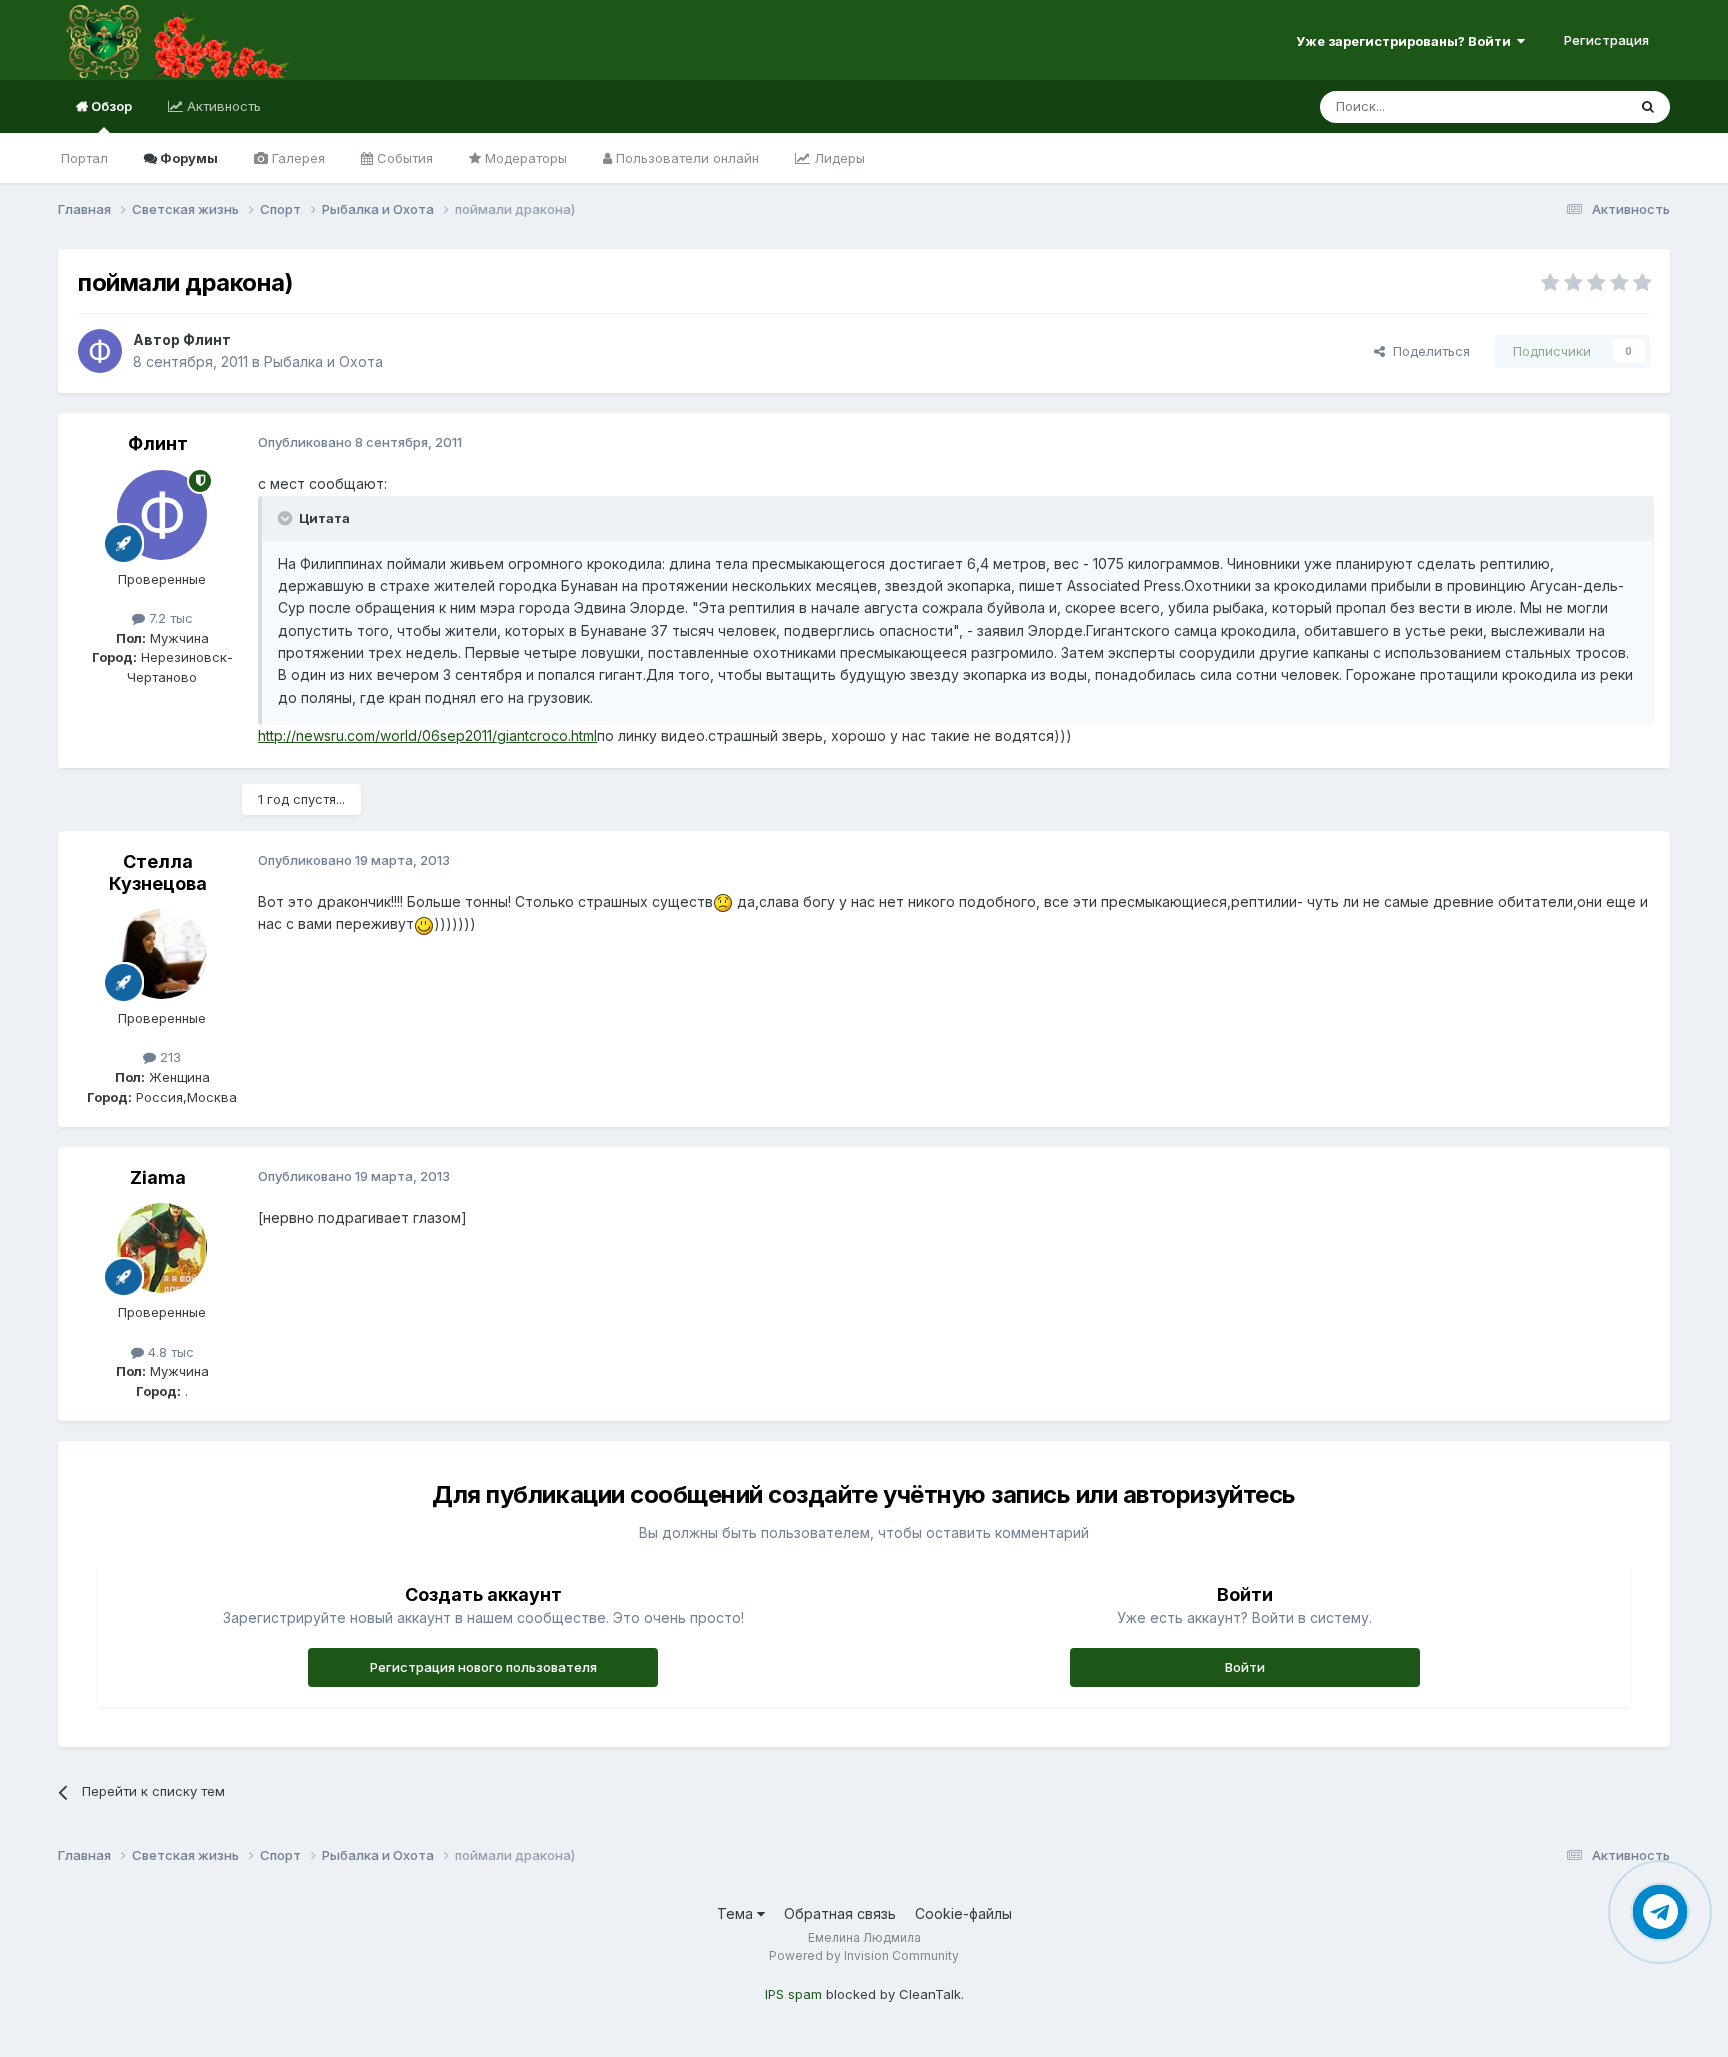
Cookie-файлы (963, 1913)
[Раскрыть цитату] (287, 518)
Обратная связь (840, 1913)
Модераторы (524, 158)
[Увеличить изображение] (723, 901)
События (403, 158)
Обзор (110, 106)
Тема (737, 1913)
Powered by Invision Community (864, 1955)
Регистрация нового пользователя (483, 1667)
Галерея (296, 158)
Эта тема (1572, 106)
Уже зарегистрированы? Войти (1406, 41)
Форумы (187, 158)
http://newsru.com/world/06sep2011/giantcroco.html (427, 735)
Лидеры (837, 158)
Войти (1245, 1667)
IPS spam (793, 1994)
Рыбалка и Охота (323, 361)
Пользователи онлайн (685, 158)
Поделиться (1427, 351)
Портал (84, 158)
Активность (222, 106)
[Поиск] (1648, 107)
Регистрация (1606, 40)
